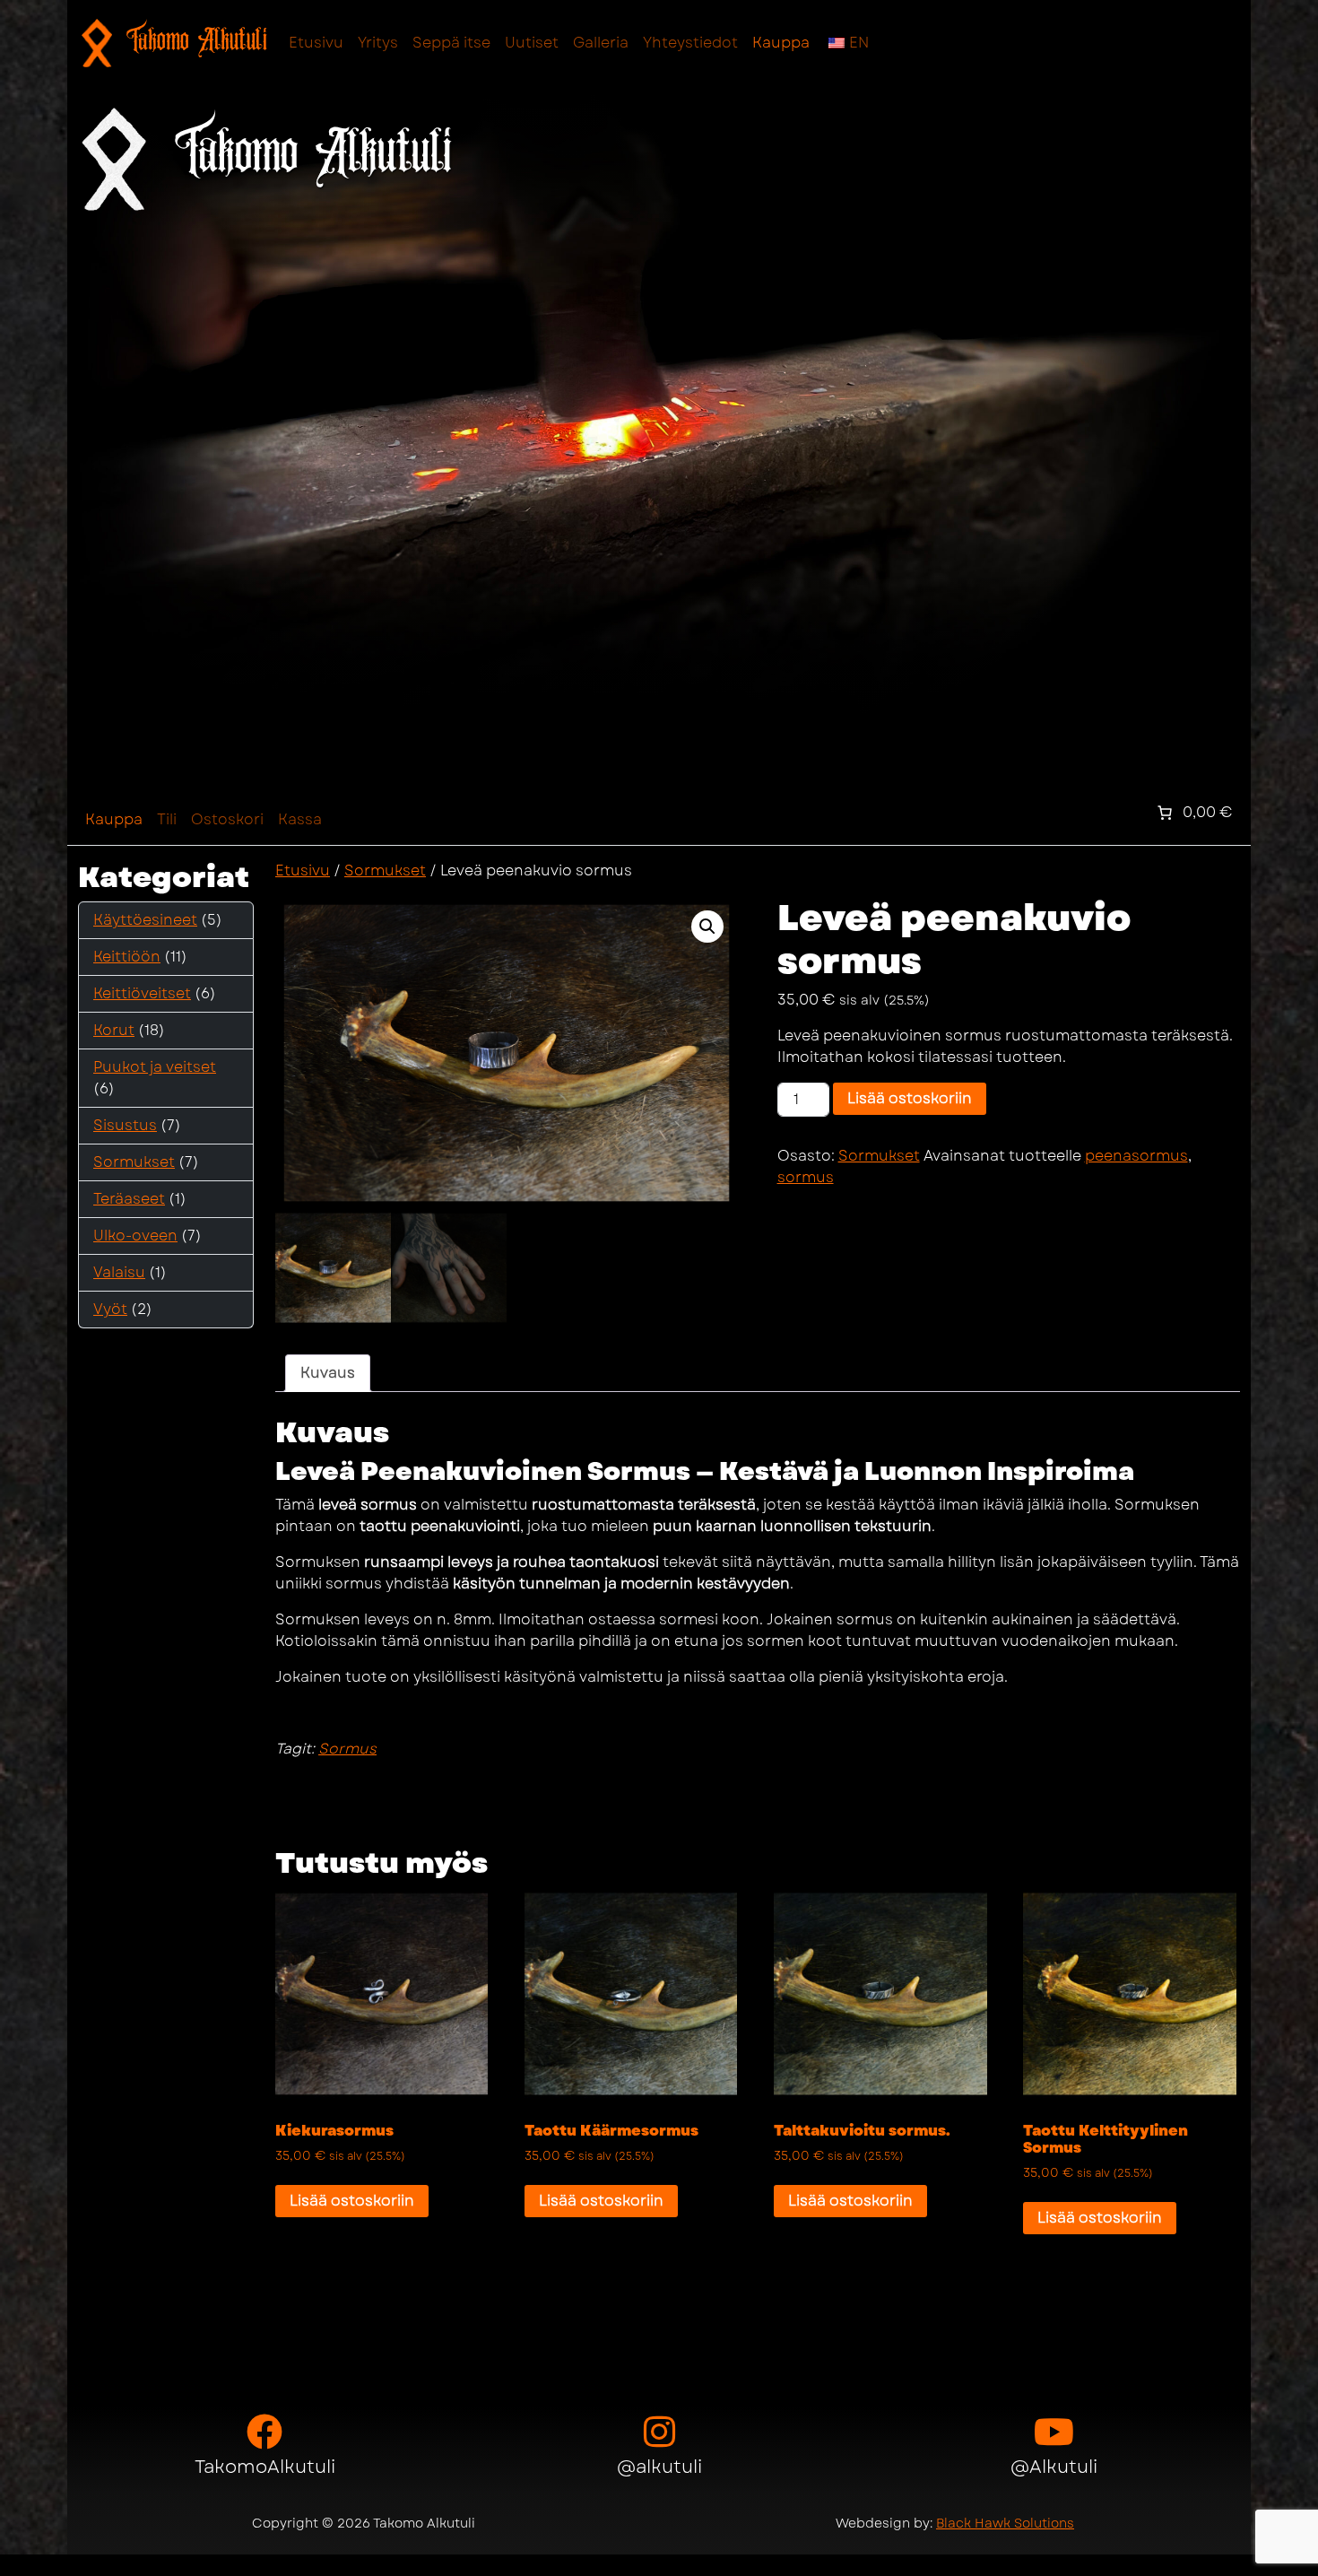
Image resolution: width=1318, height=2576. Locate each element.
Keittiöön (127, 957)
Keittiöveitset (142, 993)
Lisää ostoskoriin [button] (352, 2201)
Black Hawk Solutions (1005, 2523)
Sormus (347, 1749)
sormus (806, 1177)
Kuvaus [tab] (328, 1373)
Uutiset (532, 43)
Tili (167, 819)
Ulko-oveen (135, 1236)
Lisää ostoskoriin (910, 1098)
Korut (114, 1030)
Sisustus (125, 1125)
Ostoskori (227, 819)
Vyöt (110, 1309)
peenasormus (1136, 1156)
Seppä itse (451, 43)
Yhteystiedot (690, 43)
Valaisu (119, 1272)
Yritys (378, 43)
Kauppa (781, 43)
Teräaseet (129, 1199)
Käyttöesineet (145, 920)
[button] (707, 927)
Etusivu (316, 43)
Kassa (300, 819)
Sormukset (134, 1162)
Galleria (601, 43)
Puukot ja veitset (155, 1067)
